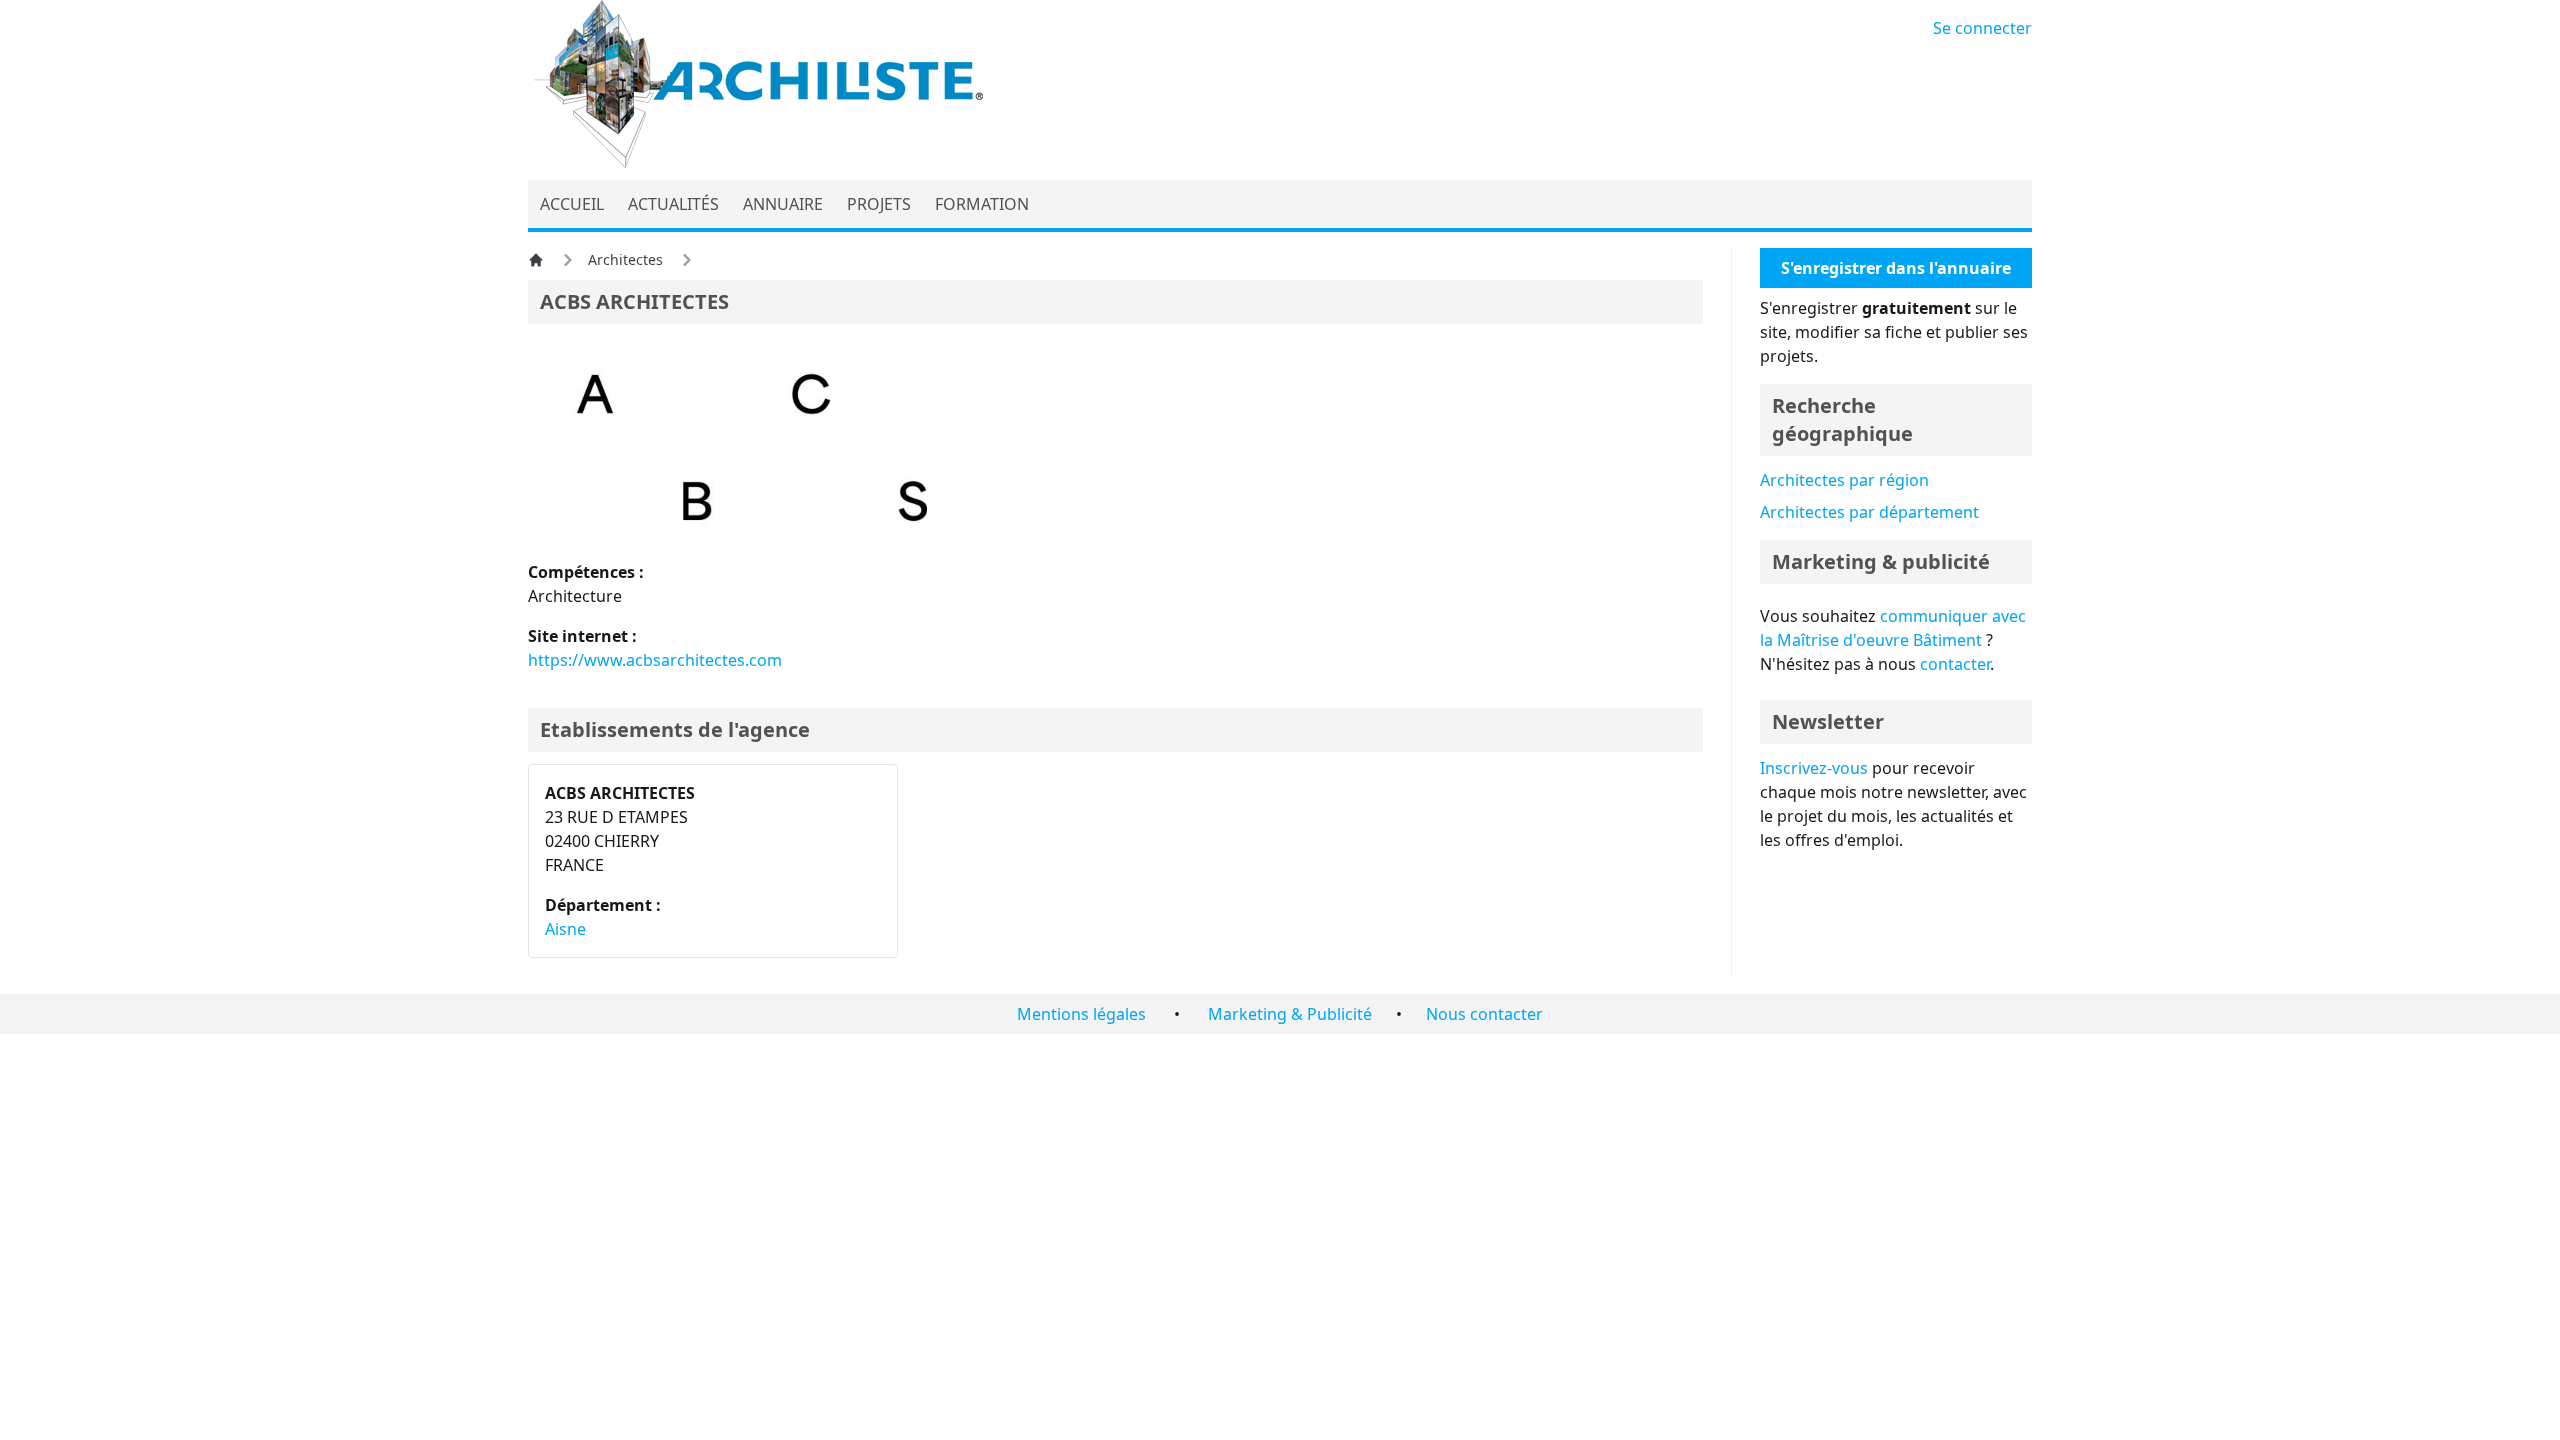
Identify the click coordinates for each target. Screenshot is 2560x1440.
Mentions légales (1081, 1014)
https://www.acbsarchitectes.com (655, 660)
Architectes (625, 259)
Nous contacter (1484, 1014)
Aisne (565, 929)
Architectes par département (1869, 512)
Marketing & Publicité (1290, 1014)
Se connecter (1982, 28)
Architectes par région (1844, 480)
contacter (1955, 664)
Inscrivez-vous (1814, 768)
